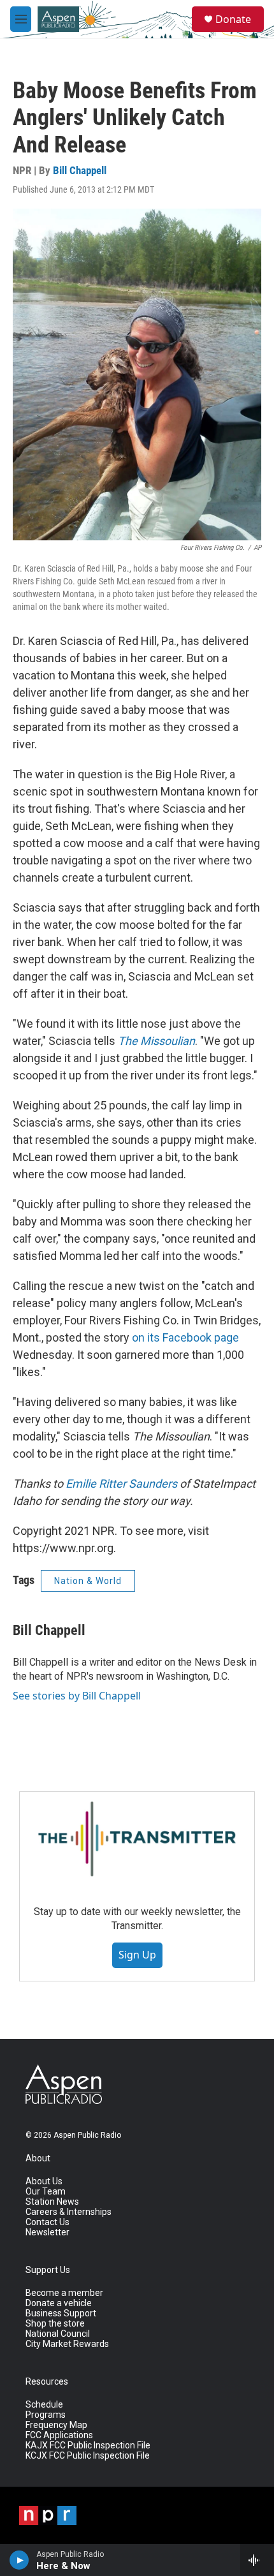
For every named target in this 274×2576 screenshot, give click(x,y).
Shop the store (55, 2324)
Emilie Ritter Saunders (121, 1484)
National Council (58, 2334)
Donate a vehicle (59, 2303)
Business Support (61, 2313)
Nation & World (88, 1581)
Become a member (64, 2293)
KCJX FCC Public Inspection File (88, 2456)
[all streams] (257, 2560)
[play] (19, 2560)
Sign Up (137, 1955)
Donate (233, 19)
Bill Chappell (80, 170)
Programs (46, 2415)
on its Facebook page (185, 1337)
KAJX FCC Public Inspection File (88, 2446)
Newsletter (47, 2232)
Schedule (44, 2405)
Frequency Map (56, 2425)
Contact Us (47, 2222)
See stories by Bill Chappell (77, 1696)
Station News (52, 2202)
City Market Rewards (67, 2344)
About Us (44, 2181)
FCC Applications (59, 2435)
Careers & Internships (68, 2212)
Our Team (46, 2192)
